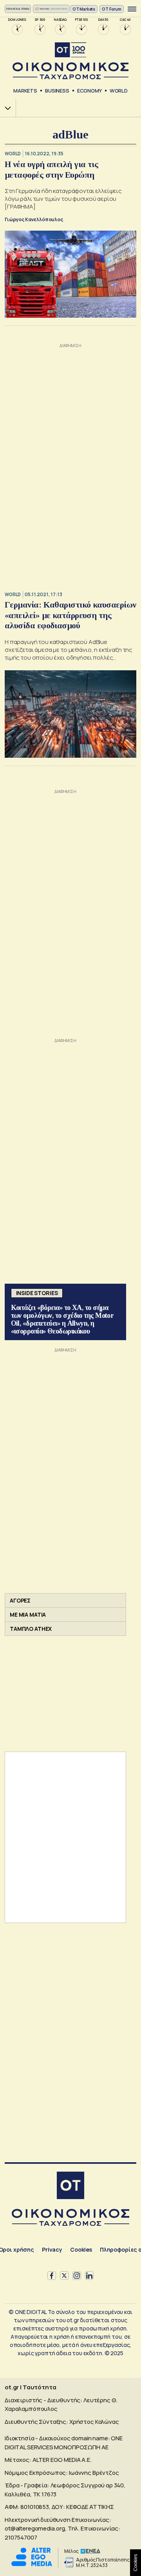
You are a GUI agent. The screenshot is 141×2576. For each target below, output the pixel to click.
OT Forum (112, 9)
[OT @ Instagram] (77, 2276)
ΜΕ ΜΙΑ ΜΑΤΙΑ (28, 1615)
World (119, 91)
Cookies (81, 2249)
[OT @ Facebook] (52, 2276)
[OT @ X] (64, 2276)
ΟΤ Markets (84, 9)
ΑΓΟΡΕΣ (20, 1600)
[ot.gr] (70, 61)
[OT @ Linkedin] (89, 2276)
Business (57, 91)
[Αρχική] (70, 2186)
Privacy (52, 2249)
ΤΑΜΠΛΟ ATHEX (31, 1629)
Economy (89, 91)
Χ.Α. (5, 108)
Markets (25, 91)
